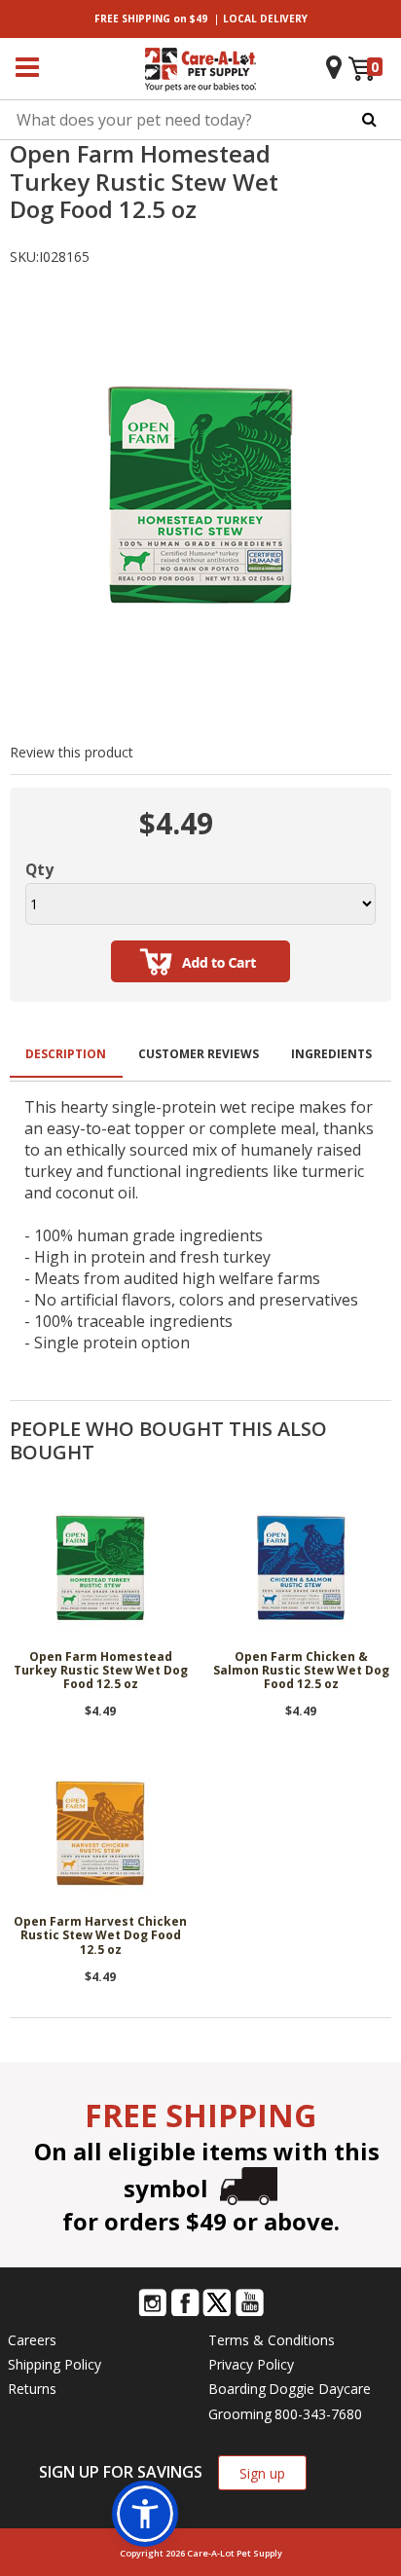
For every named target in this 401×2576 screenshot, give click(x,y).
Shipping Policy (55, 2364)
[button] (145, 2514)
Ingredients (331, 1054)
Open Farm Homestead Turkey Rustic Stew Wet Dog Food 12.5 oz (101, 1672)
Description (66, 1054)
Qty (39, 869)
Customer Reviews (199, 1054)
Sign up (262, 2473)
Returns (32, 2389)
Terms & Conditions (272, 2340)
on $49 (151, 18)
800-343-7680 (318, 2414)
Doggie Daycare (320, 2389)
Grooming (240, 2414)
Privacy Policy (251, 2364)
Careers (32, 2340)
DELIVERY (265, 18)
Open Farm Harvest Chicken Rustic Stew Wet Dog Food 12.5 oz (100, 1936)
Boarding (237, 2389)
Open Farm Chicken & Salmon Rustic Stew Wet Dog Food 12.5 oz (301, 1672)
